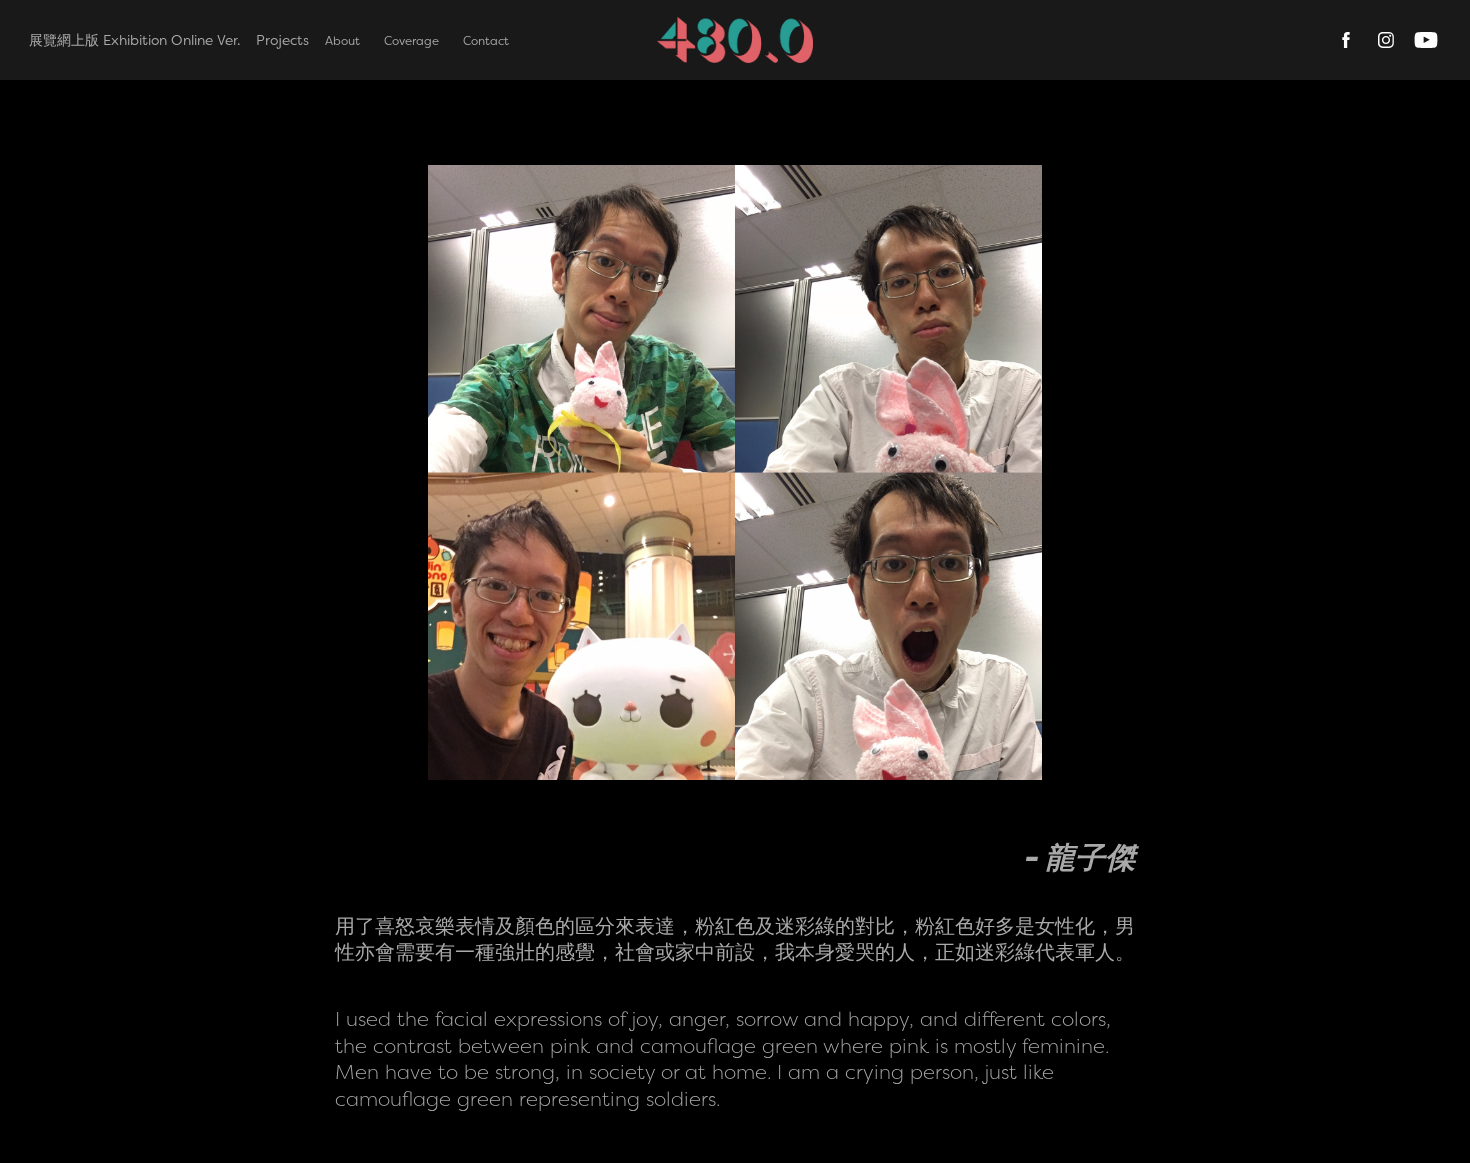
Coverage (411, 40)
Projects (282, 40)
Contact (486, 40)
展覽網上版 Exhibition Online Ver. (134, 40)
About (342, 40)
